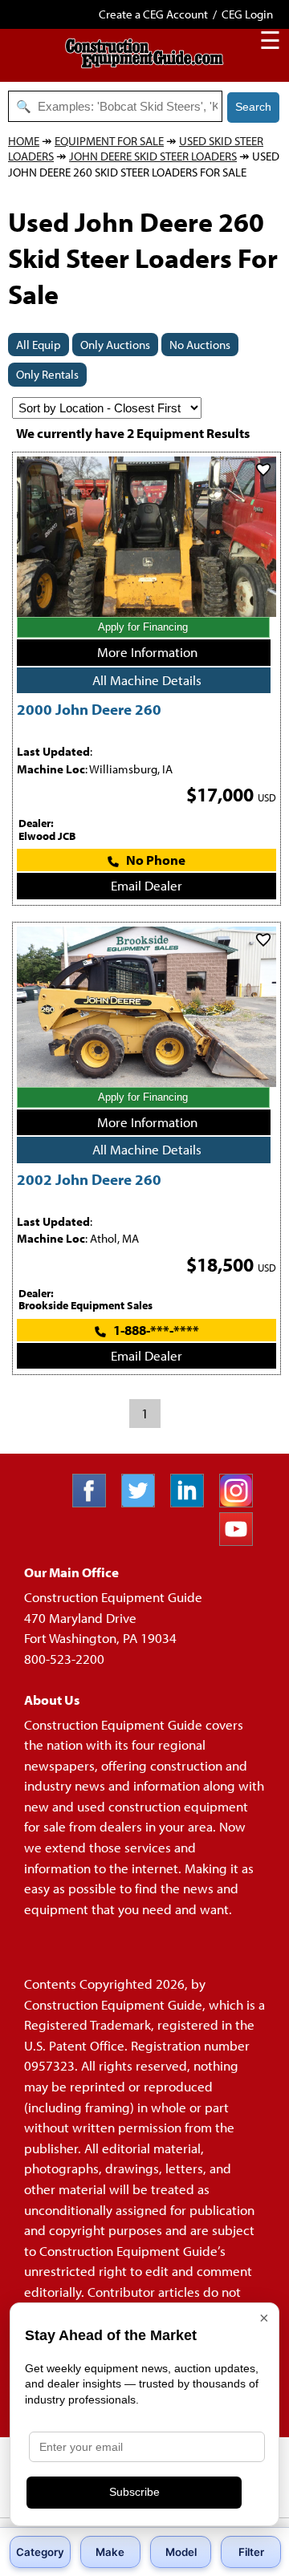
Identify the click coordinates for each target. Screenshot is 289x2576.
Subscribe (134, 2492)
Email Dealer (147, 885)
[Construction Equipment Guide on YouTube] (242, 1541)
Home (24, 141)
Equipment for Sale (109, 141)
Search (253, 107)
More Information (147, 652)
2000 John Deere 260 (89, 709)
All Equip (39, 345)
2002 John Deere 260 (89, 1179)
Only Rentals (47, 374)
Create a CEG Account (153, 14)
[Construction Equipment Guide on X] (144, 1502)
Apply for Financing (143, 627)
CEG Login (247, 14)
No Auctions (200, 345)
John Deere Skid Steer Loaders (153, 156)
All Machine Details (147, 680)
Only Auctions (115, 345)
